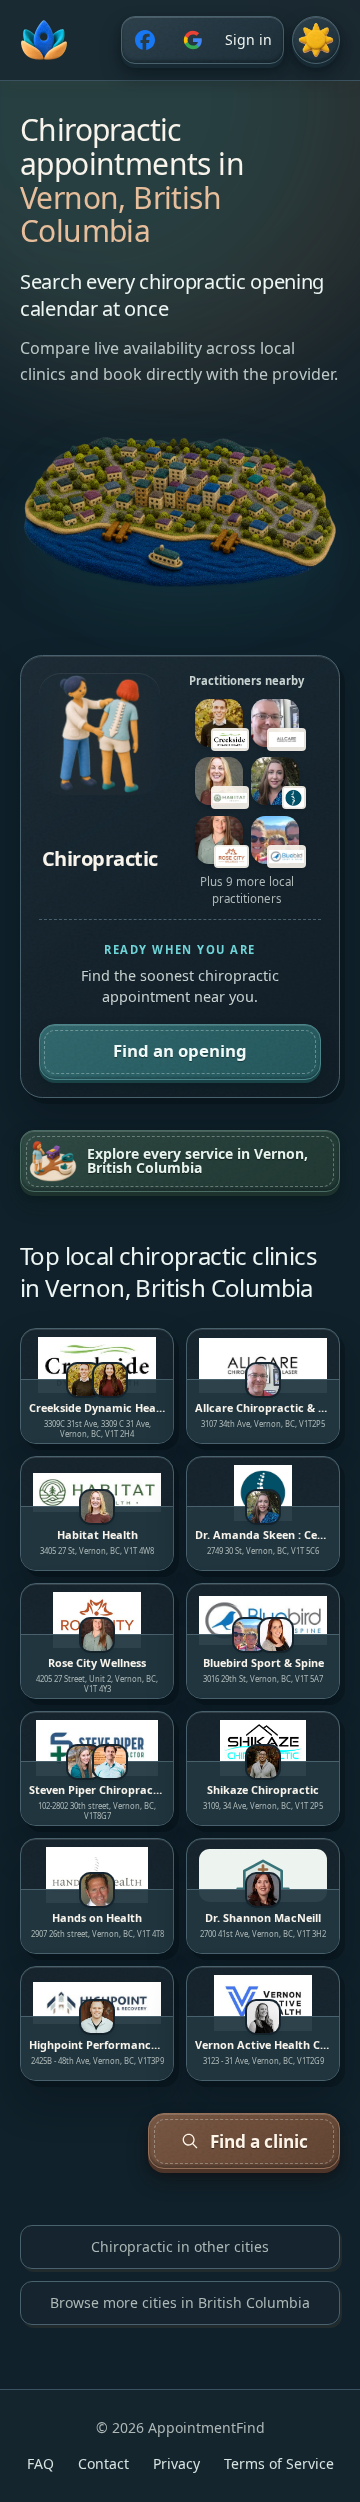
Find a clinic (259, 2141)
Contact (103, 2463)
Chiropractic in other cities (180, 2246)
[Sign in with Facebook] (145, 40)
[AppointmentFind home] (44, 40)
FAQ (40, 2463)
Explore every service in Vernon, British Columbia (197, 1160)
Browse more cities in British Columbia (180, 2302)
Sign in (248, 39)
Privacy (176, 2463)
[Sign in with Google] (193, 40)
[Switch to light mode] (316, 40)
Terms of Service (279, 2463)
